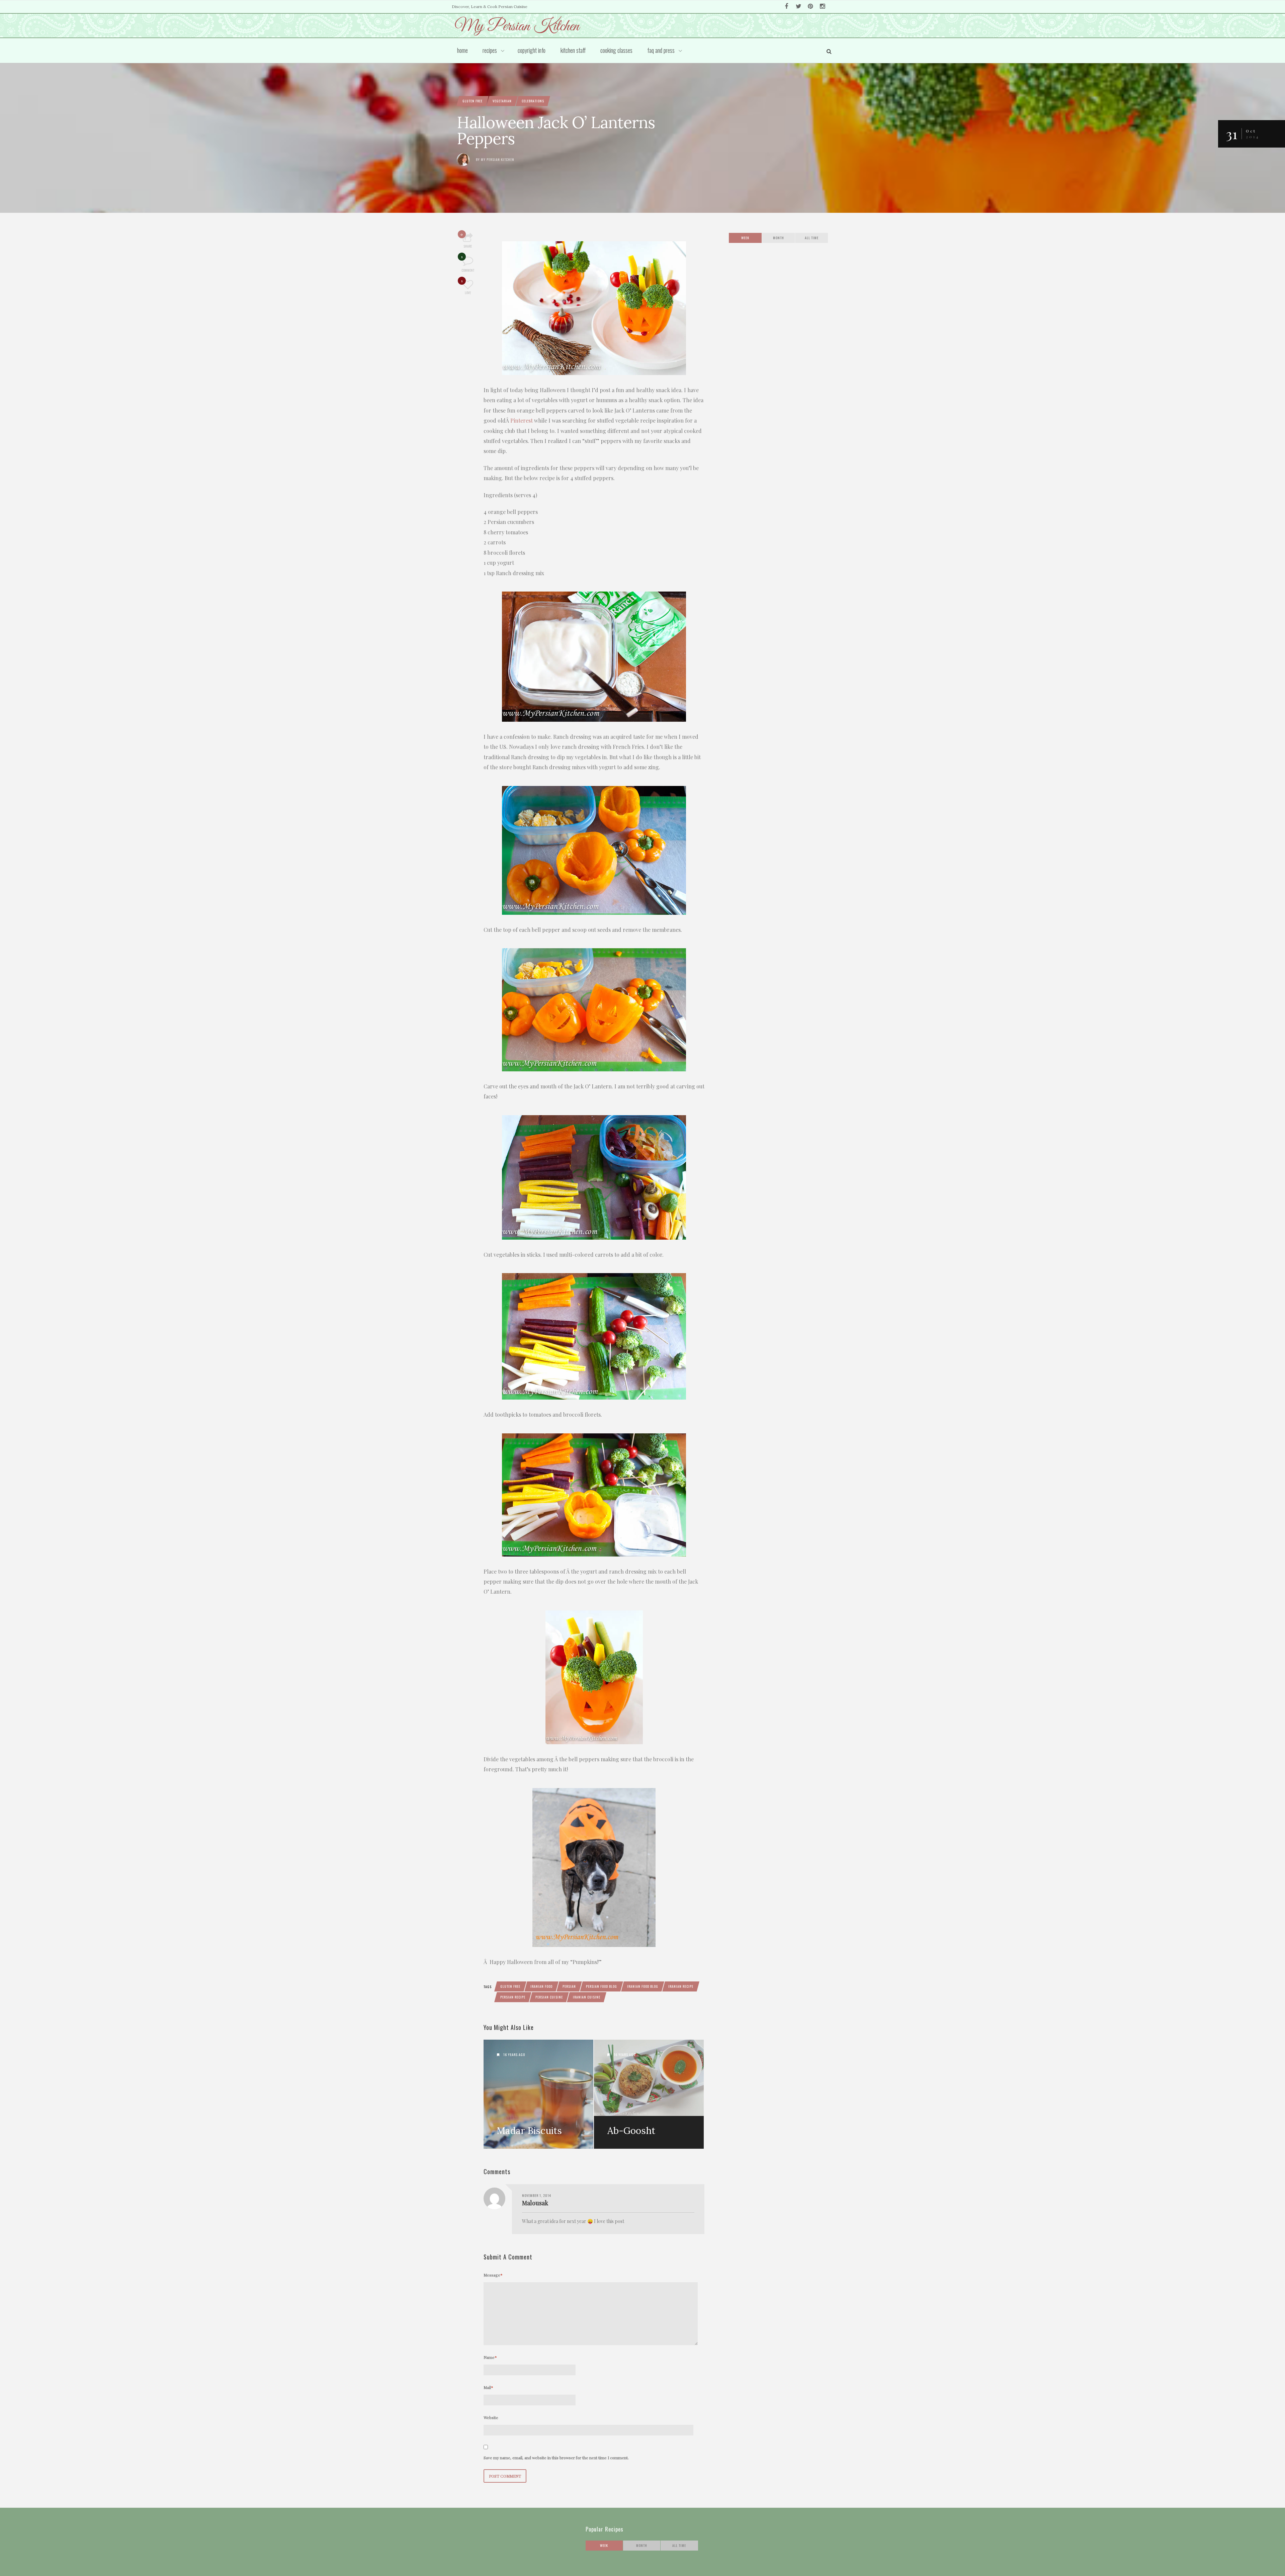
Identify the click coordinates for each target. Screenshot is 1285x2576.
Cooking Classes (616, 50)
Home (462, 50)
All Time (812, 238)
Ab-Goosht (631, 2131)
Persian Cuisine (549, 1997)
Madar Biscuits (529, 2131)
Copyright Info (532, 50)
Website (491, 2417)
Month (779, 238)
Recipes (490, 50)
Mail (488, 2387)
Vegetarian (502, 101)
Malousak (535, 2203)
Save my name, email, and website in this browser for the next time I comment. (556, 2458)
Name (490, 2357)
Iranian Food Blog (643, 1986)
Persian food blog (602, 1986)
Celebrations (533, 101)
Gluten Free (473, 101)
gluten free (510, 1986)
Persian (569, 1986)
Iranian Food (541, 1986)
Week (745, 238)
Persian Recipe (513, 1997)
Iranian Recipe (681, 1986)
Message (493, 2275)
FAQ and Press (661, 50)
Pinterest (522, 420)
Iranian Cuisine (587, 1997)
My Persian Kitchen (498, 159)
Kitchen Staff (573, 50)
